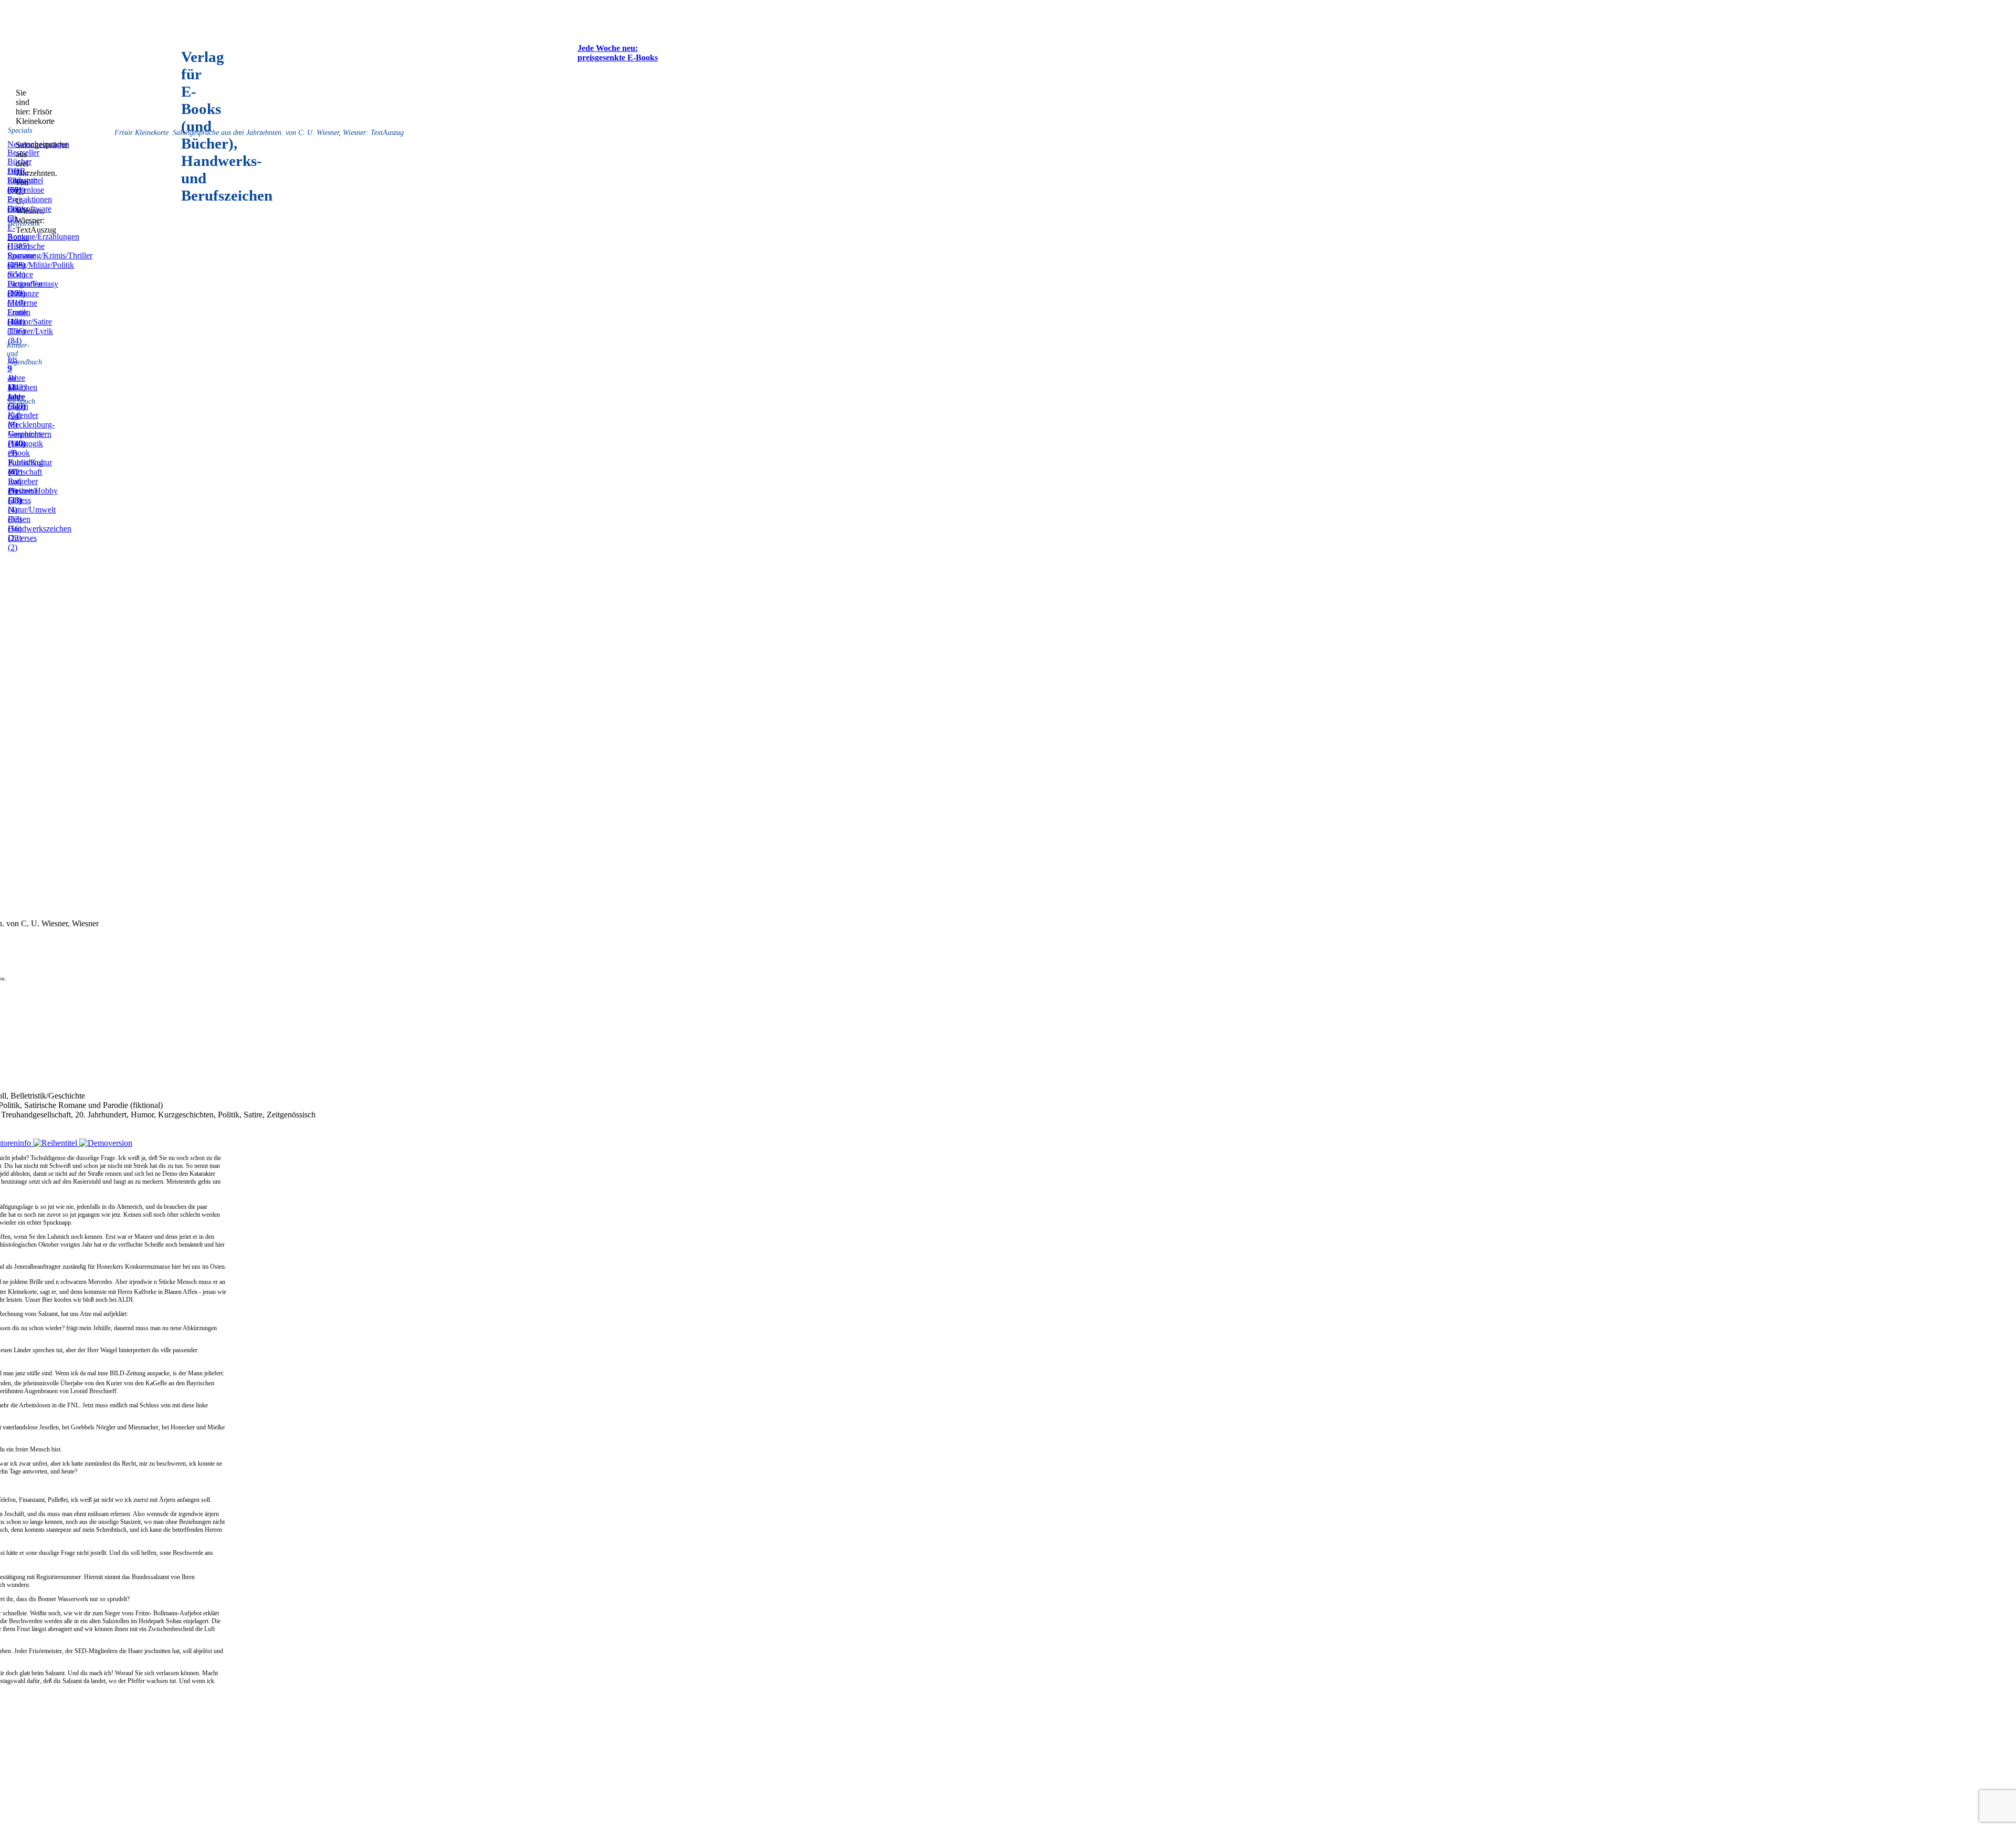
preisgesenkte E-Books (618, 58)
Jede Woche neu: (608, 48)
